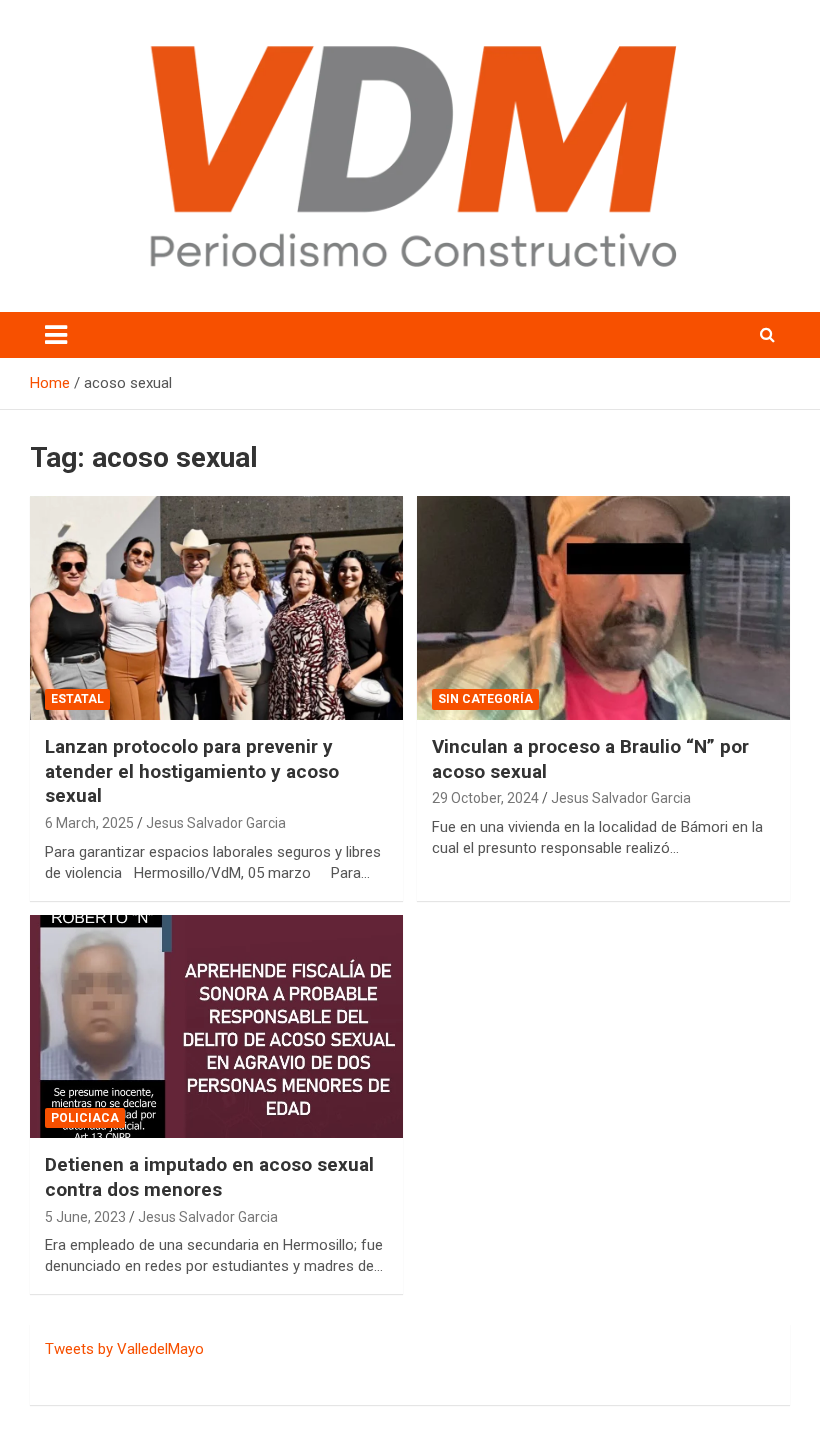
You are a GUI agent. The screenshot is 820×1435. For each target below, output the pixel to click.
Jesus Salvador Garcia (216, 823)
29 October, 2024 (485, 798)
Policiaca (85, 1118)
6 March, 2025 (89, 823)
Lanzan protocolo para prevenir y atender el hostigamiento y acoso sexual (192, 771)
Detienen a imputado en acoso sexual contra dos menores (209, 1177)
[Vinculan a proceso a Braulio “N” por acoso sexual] (603, 607)
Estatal (77, 699)
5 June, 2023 (85, 1217)
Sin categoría (485, 699)
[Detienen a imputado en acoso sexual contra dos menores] (216, 1026)
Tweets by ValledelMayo (124, 1349)
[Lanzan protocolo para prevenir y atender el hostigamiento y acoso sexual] (216, 607)
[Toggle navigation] (56, 335)
